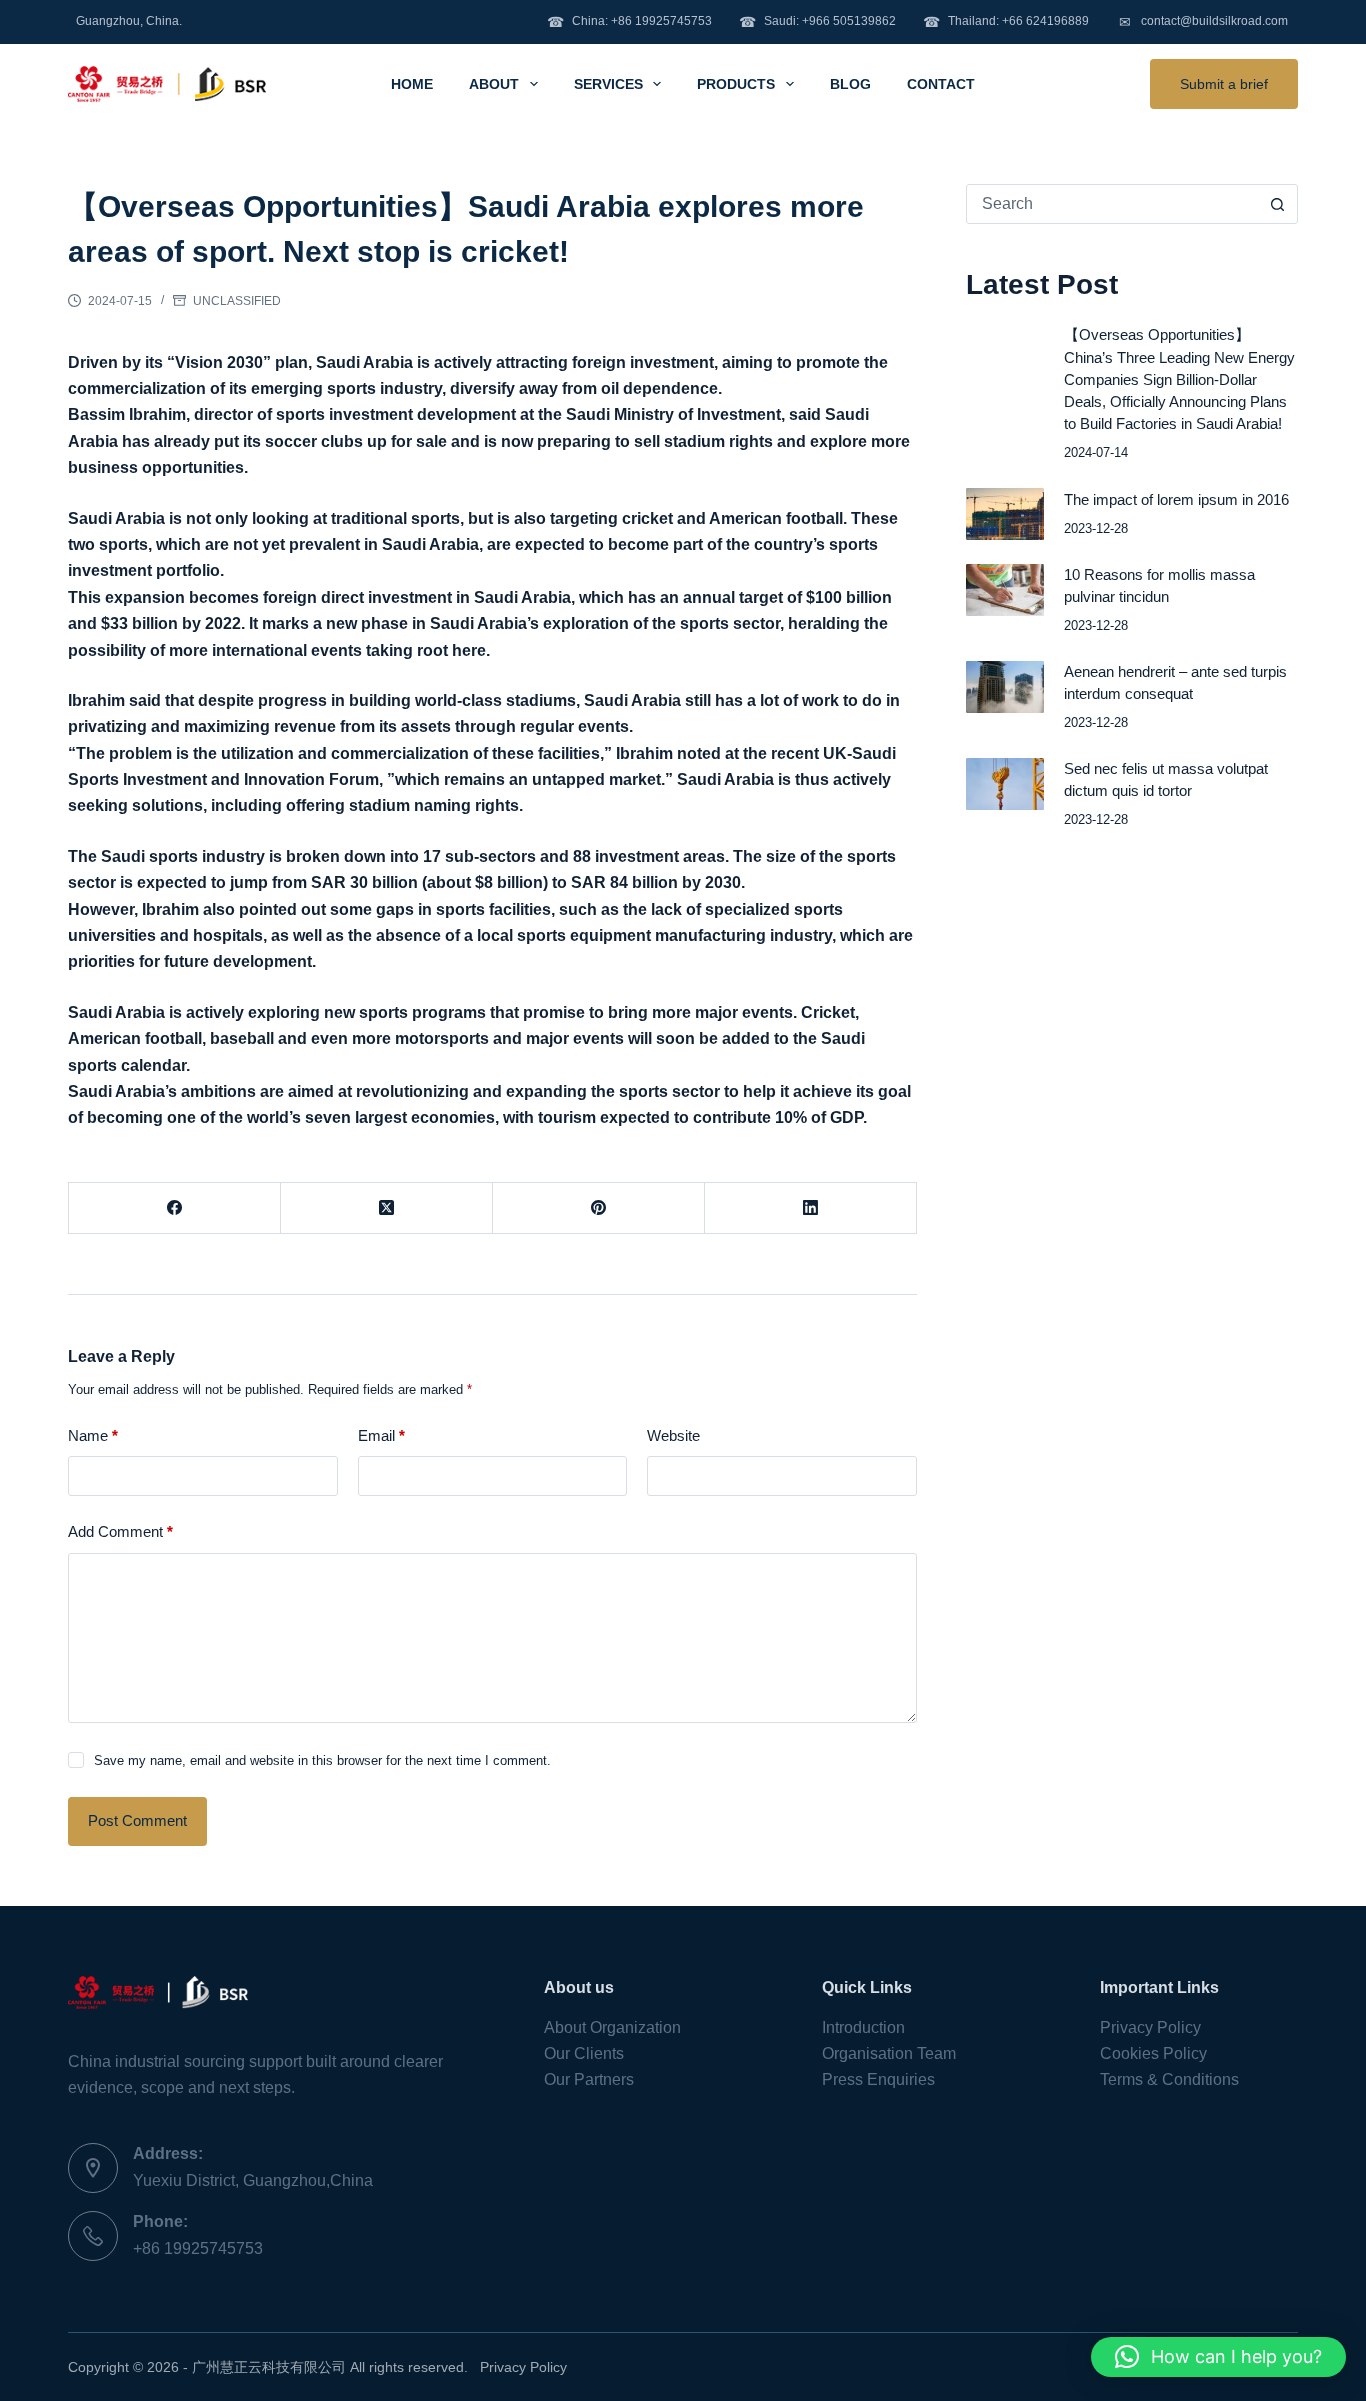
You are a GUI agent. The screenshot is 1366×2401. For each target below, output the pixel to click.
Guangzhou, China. (129, 21)
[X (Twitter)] (387, 1208)
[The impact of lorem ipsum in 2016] (1005, 514)
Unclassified (237, 301)
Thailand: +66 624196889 (1006, 22)
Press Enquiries (878, 2079)
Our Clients (584, 2053)
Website (673, 1435)
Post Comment (137, 1820)
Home (412, 84)
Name (93, 1435)
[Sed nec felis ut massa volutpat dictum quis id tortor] (1005, 784)
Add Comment (120, 1531)
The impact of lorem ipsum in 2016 (1176, 500)
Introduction (863, 2027)
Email (381, 1435)
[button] (1218, 2357)
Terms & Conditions (1169, 2079)
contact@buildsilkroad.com (1203, 22)
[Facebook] (175, 1208)
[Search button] (1278, 204)
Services (608, 84)
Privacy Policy (1150, 2027)
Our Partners (589, 2079)
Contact (941, 84)
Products (736, 84)
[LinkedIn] (811, 1208)
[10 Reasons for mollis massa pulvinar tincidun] (1005, 590)
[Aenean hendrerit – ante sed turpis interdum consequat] (1005, 687)
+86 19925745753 (198, 2248)
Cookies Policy (1153, 2053)
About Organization (612, 2027)
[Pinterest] (599, 1208)
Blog (850, 84)
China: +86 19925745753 (630, 22)
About (494, 84)
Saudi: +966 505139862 (818, 22)
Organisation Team (889, 2053)
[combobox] (1113, 204)
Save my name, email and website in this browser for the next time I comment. (322, 1760)
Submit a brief (1224, 84)
